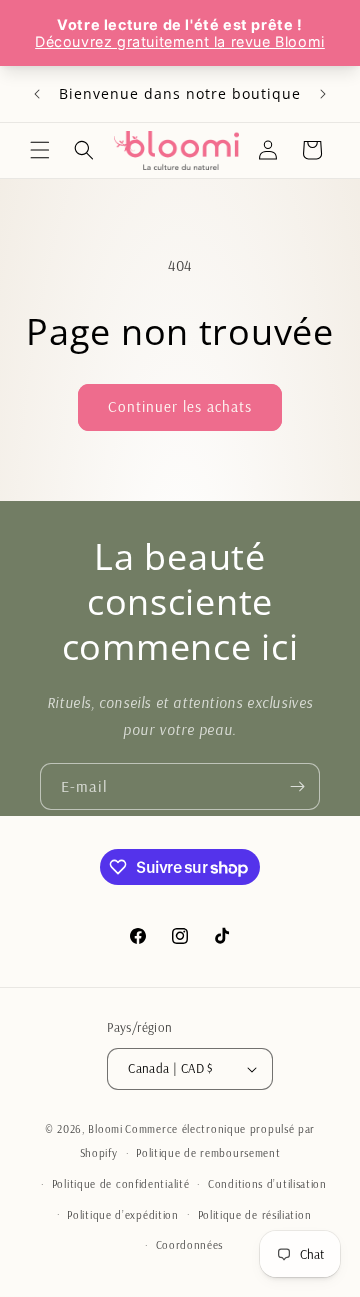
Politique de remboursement (208, 1153)
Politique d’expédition (122, 1215)
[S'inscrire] (297, 786)
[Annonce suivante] (323, 94)
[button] (40, 150)
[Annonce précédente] (37, 94)
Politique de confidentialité (121, 1184)
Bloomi (105, 1129)
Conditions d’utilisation (267, 1184)
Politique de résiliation (255, 1215)
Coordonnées (190, 1245)
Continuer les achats (180, 406)
